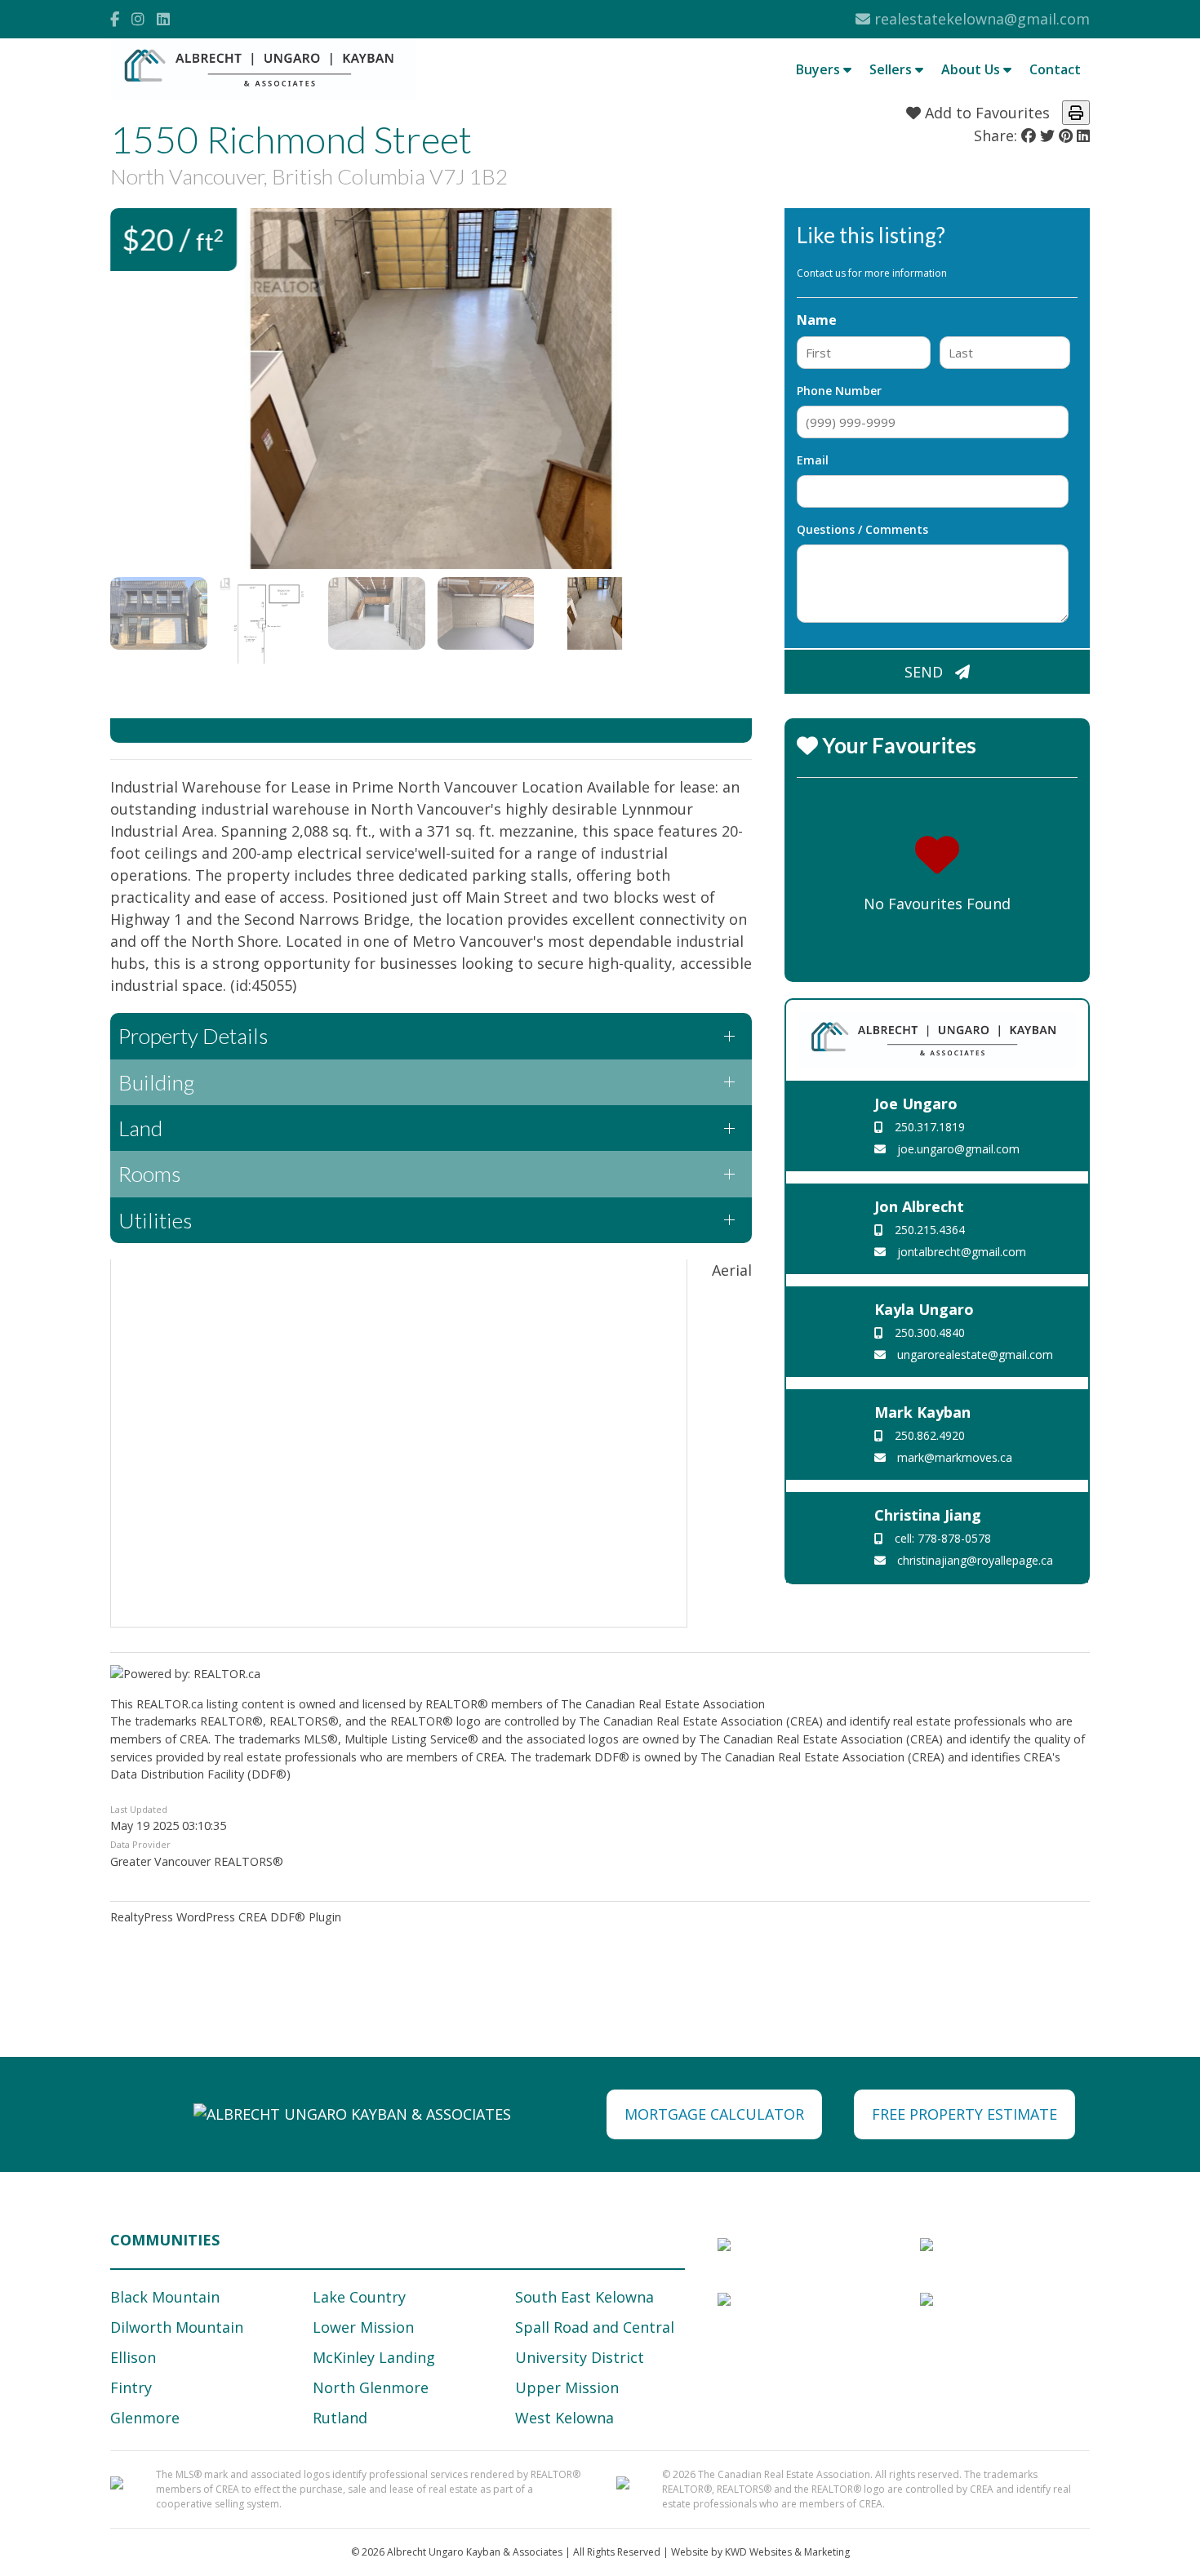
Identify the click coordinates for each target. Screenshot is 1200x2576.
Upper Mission (567, 2387)
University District (580, 2357)
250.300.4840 (928, 1332)
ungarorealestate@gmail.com (973, 1355)
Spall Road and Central (595, 2327)
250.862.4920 (928, 1435)
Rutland (340, 2418)
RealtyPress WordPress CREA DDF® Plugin (226, 1917)
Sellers (892, 69)
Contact (1055, 69)
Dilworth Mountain (177, 2327)
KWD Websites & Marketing (787, 2552)
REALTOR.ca (170, 1704)
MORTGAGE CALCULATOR (714, 2114)
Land (140, 1128)
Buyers (820, 69)
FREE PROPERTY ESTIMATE (964, 2114)
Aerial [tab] (732, 1270)
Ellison (133, 2357)
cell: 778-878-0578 (941, 1538)
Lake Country (359, 2297)
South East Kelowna (584, 2297)
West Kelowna (564, 2418)
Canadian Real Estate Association (675, 1704)
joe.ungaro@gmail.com (957, 1149)
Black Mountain (165, 2297)
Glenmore (145, 2418)
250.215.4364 (928, 1230)
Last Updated (139, 1809)
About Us (972, 69)
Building (156, 1082)
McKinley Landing (374, 2357)
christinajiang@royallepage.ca (973, 1560)
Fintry (131, 2387)
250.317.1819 (928, 1127)
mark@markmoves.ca (953, 1457)
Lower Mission (363, 2327)
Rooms (149, 1174)
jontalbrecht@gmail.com (960, 1252)
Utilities (155, 1220)
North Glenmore (371, 2387)
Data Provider (140, 1844)
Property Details (193, 1036)
